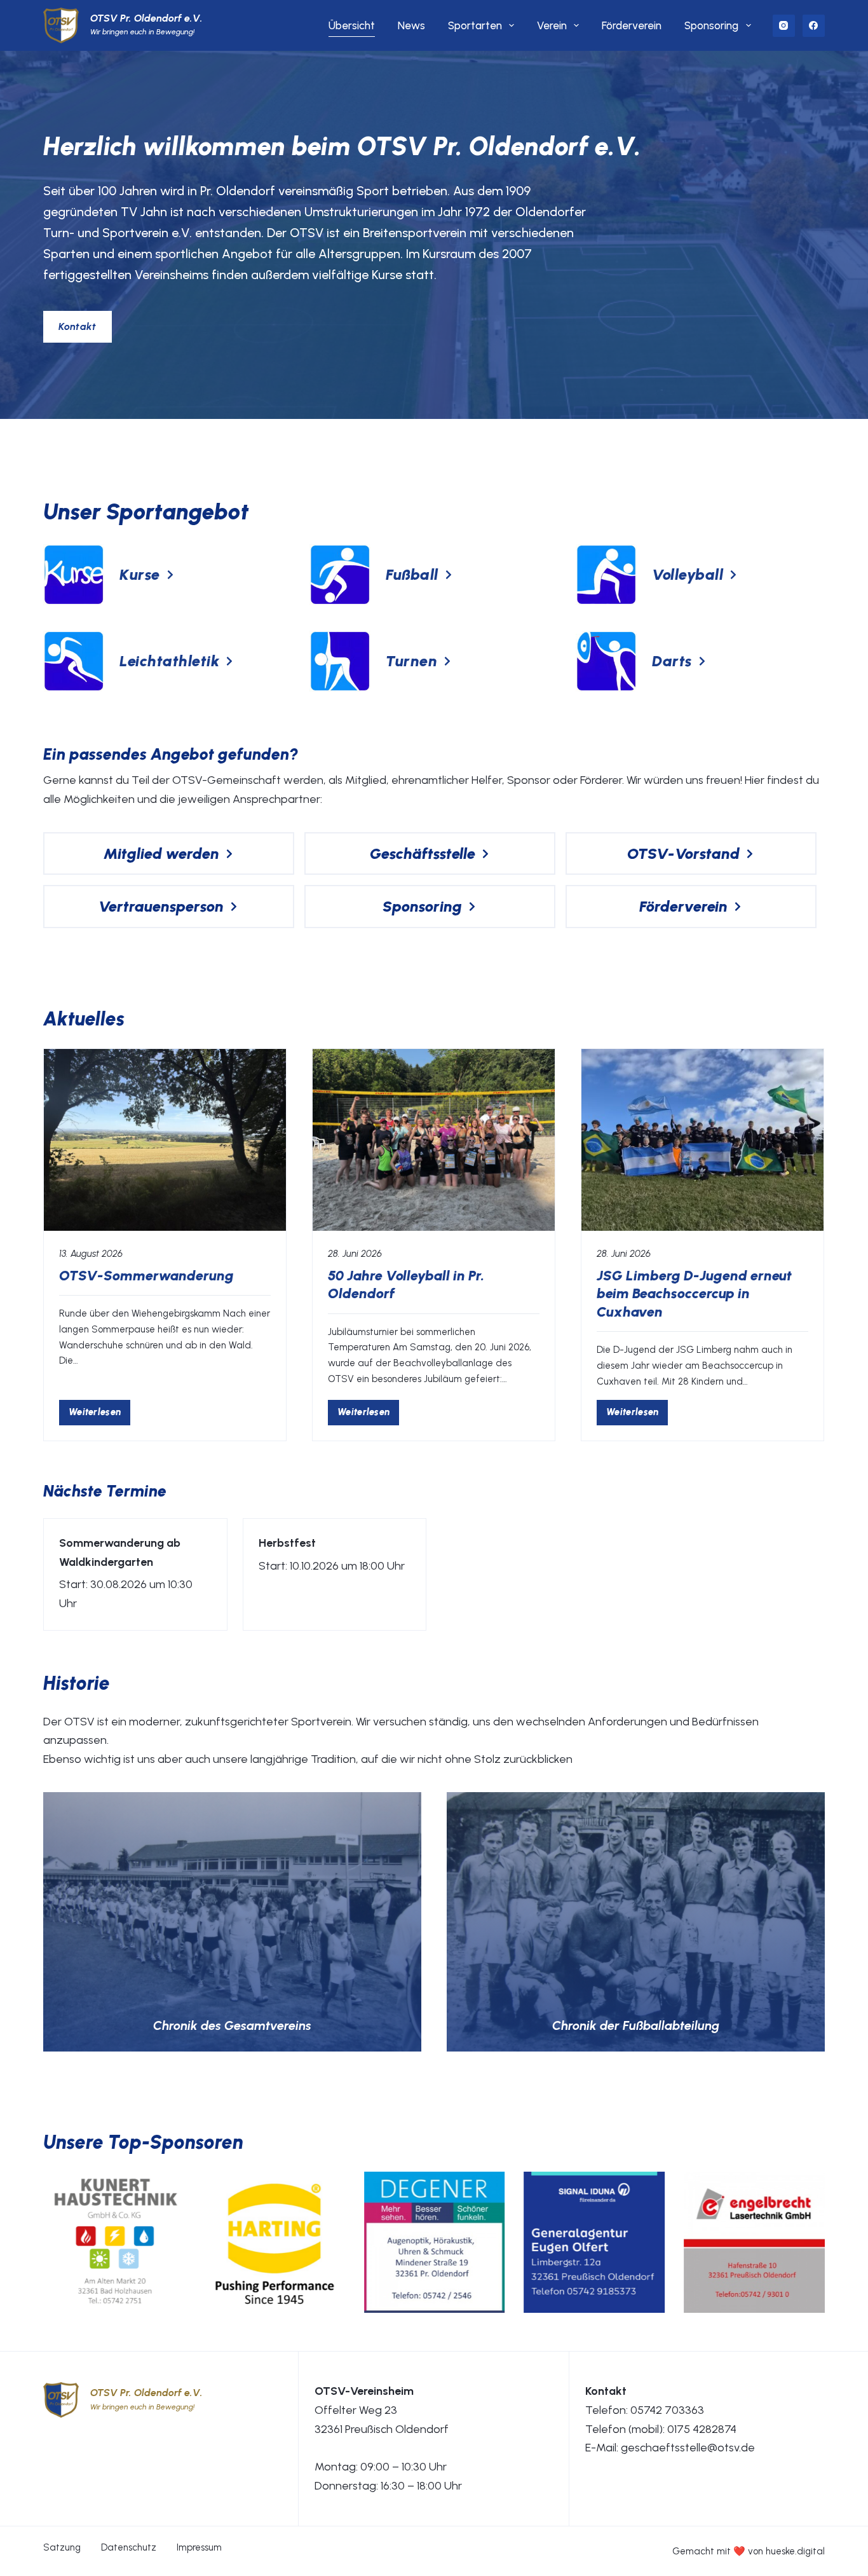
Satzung (62, 2547)
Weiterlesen (99, 1415)
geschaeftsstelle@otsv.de (688, 2448)
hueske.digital (795, 2551)
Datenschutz (129, 2547)
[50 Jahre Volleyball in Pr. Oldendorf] (434, 1140)
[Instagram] (784, 26)
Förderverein (632, 25)
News (411, 25)
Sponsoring (711, 25)
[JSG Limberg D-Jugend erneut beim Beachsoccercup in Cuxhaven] (702, 1140)
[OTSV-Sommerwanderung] (165, 1140)
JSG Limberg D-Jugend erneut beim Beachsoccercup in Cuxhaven (694, 1294)
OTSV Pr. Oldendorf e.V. (146, 18)
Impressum (199, 2547)
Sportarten (475, 25)
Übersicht (352, 25)
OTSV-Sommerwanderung (146, 1276)
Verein (552, 25)
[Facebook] (814, 26)
